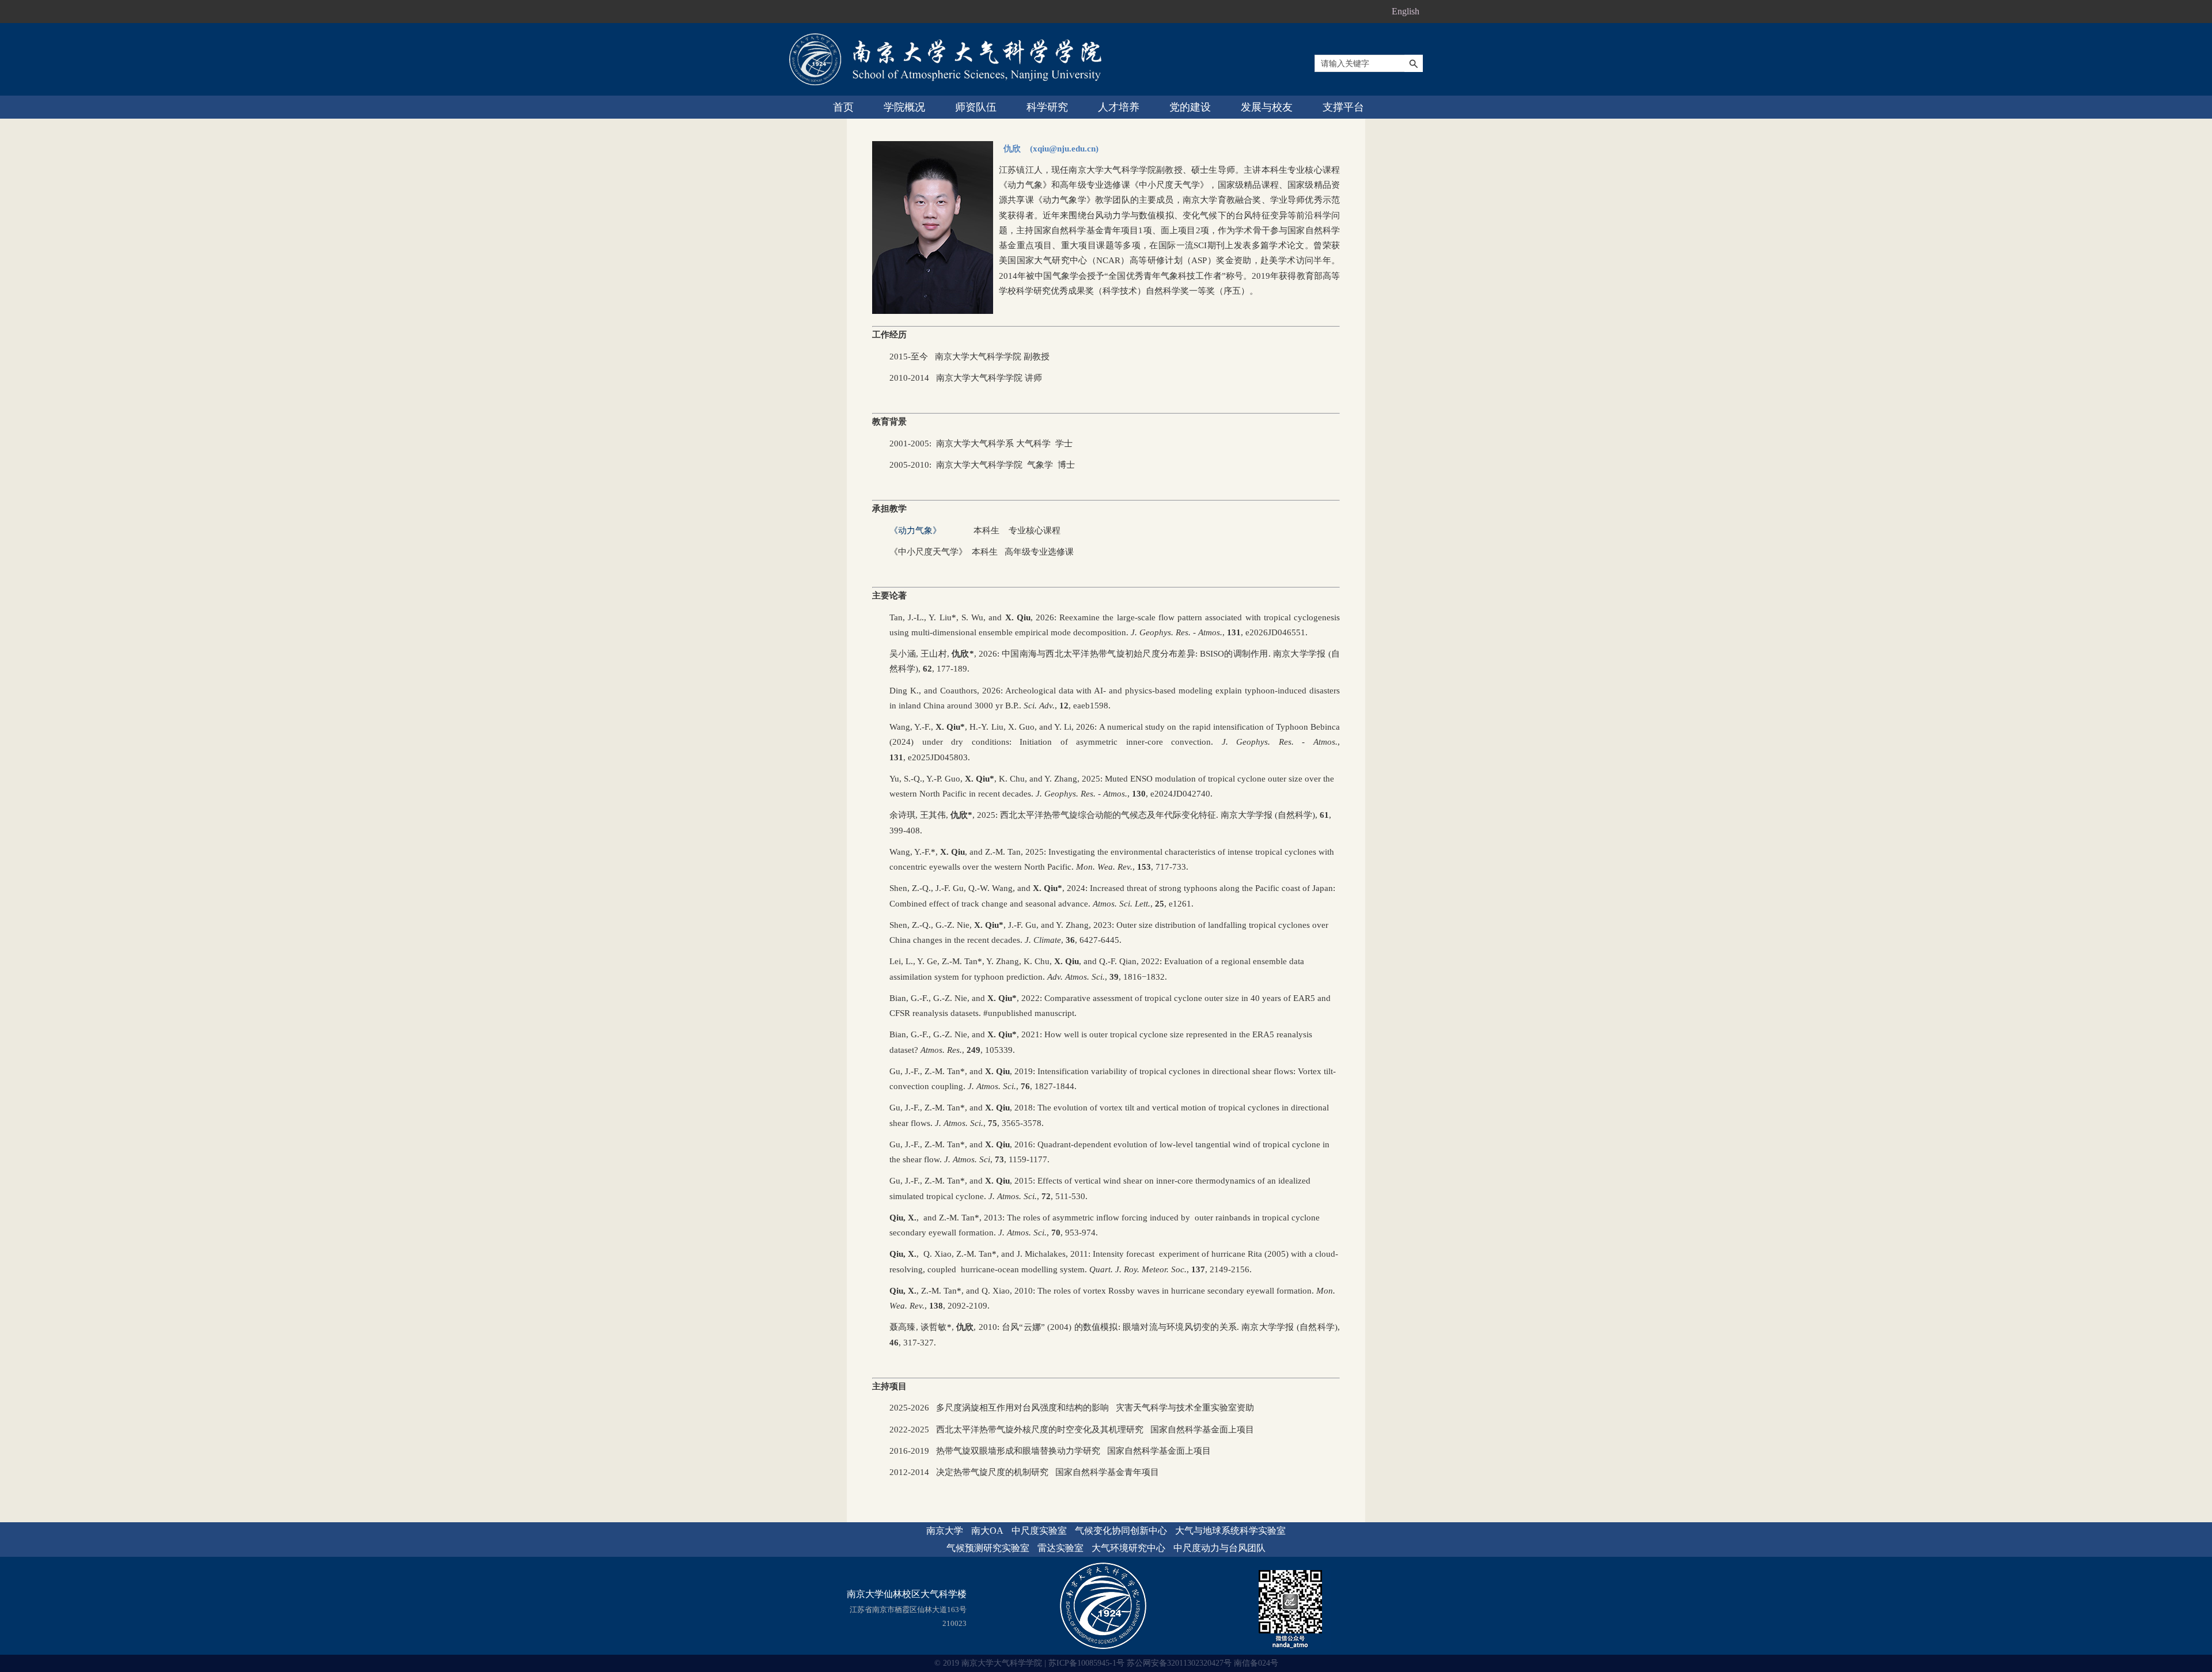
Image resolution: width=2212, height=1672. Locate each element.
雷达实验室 (1060, 1548)
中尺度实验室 (1039, 1531)
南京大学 (945, 1531)
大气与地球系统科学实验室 (1230, 1531)
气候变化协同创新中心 (1121, 1531)
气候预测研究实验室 (988, 1548)
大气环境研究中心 (1128, 1548)
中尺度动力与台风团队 (1219, 1548)
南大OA (987, 1531)
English (1406, 11)
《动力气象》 (915, 530)
